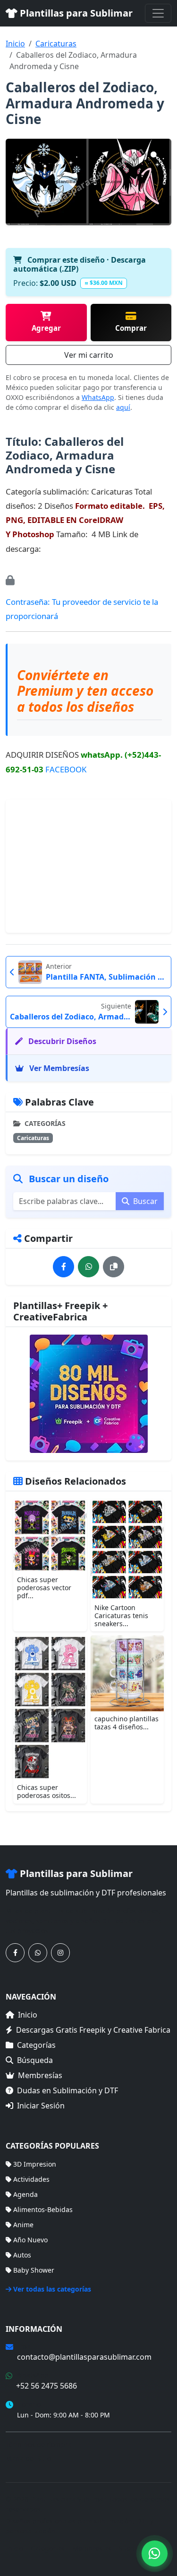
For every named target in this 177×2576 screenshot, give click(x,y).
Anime (23, 2225)
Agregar (46, 328)
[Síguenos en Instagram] (60, 1953)
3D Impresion (35, 2164)
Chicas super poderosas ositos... (46, 1791)
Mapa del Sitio (28, 2458)
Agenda (25, 2194)
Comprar (131, 328)
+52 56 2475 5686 (46, 2386)
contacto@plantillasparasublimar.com (84, 2357)
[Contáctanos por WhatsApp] (38, 1953)
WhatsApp (98, 397)
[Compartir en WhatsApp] (88, 1267)
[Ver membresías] (88, 1394)
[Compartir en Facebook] (63, 1267)
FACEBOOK (66, 769)
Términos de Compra (39, 2445)
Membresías (40, 2075)
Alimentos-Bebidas (43, 2209)
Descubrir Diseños (61, 1041)
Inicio (15, 44)
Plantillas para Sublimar (75, 13)
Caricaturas (56, 44)
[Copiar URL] (114, 1267)
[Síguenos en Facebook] (15, 1953)
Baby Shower (34, 2270)
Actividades (31, 2179)
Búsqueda (35, 2060)
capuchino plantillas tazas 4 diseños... (126, 1723)
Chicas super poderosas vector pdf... (44, 1588)
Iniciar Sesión (41, 2106)
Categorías (36, 2045)
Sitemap (132, 2548)
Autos (22, 2255)
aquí (123, 407)
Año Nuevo (30, 2240)
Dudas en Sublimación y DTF (67, 2090)
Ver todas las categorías (52, 2289)
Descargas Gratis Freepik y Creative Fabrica (93, 2030)
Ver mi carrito (89, 355)
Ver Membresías (58, 1068)
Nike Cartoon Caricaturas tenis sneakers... (121, 1616)
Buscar (144, 1201)
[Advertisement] (89, 866)
